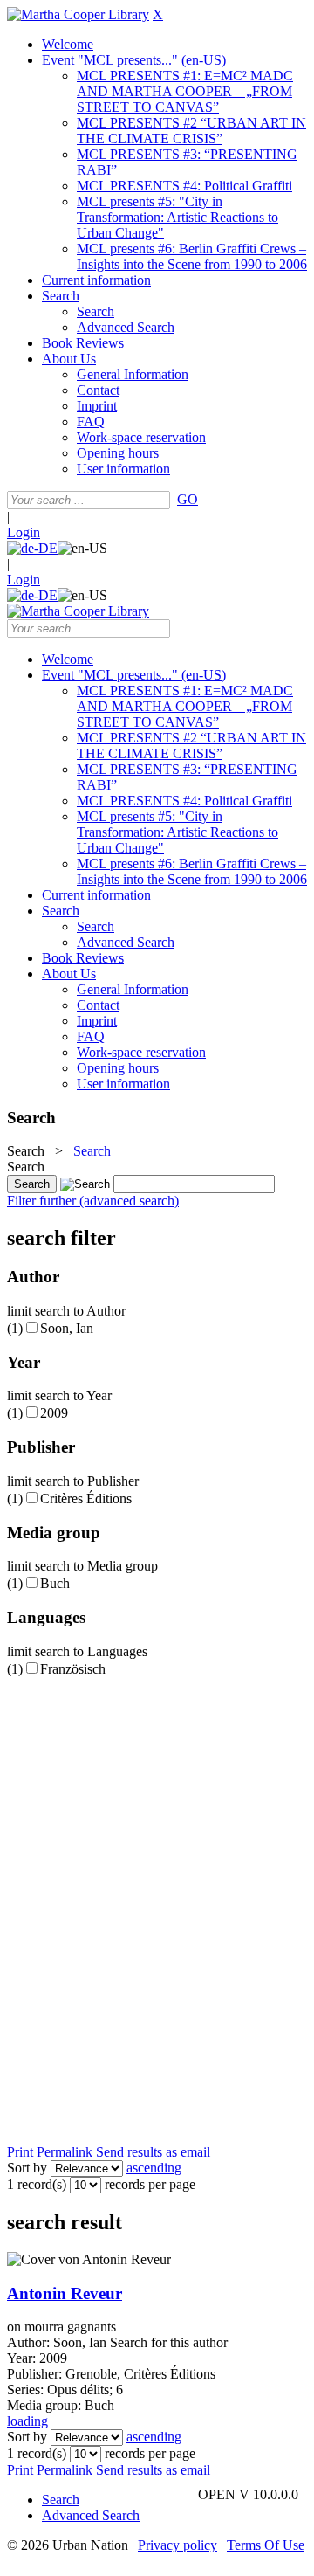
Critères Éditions (86, 1499)
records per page (150, 2184)
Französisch (73, 1669)
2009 (54, 1413)
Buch (55, 1583)
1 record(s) (37, 2184)
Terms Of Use (266, 2545)
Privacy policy (177, 2545)
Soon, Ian (67, 1328)
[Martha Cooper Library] (78, 14)
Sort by (27, 2168)
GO (188, 499)
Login (24, 532)
